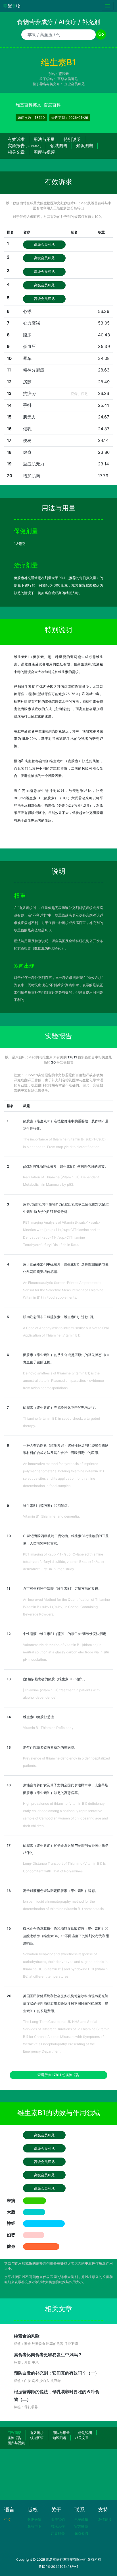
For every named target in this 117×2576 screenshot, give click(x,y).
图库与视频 (44, 152)
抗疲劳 (29, 393)
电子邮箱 (81, 2520)
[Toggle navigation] (108, 6)
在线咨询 (81, 2533)
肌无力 (29, 417)
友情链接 (105, 2520)
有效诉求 (16, 139)
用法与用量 (44, 139)
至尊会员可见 (68, 79)
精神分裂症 (34, 370)
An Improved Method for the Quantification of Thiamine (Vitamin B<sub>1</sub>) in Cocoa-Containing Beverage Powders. (66, 1607)
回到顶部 (14, 2433)
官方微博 (81, 2526)
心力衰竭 (32, 323)
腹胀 (27, 335)
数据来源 (34, 2520)
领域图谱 (59, 146)
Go (101, 34)
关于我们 (58, 2520)
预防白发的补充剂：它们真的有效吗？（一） (57, 2373)
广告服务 (58, 2533)
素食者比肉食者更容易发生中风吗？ (48, 2355)
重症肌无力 (34, 464)
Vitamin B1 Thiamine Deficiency (48, 1728)
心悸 (27, 311)
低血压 (29, 346)
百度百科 (52, 105)
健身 (27, 452)
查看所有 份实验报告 (58, 2075)
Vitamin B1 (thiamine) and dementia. (51, 1516)
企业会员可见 (74, 84)
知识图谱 (85, 146)
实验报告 (25, 146)
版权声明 (34, 2526)
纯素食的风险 (27, 2336)
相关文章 (16, 152)
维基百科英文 (28, 105)
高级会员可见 (44, 244)
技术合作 (58, 2526)
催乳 (27, 429)
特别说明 (72, 139)
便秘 (27, 440)
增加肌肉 (32, 476)
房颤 (27, 382)
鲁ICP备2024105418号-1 (58, 2567)
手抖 (27, 405)
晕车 (27, 358)
